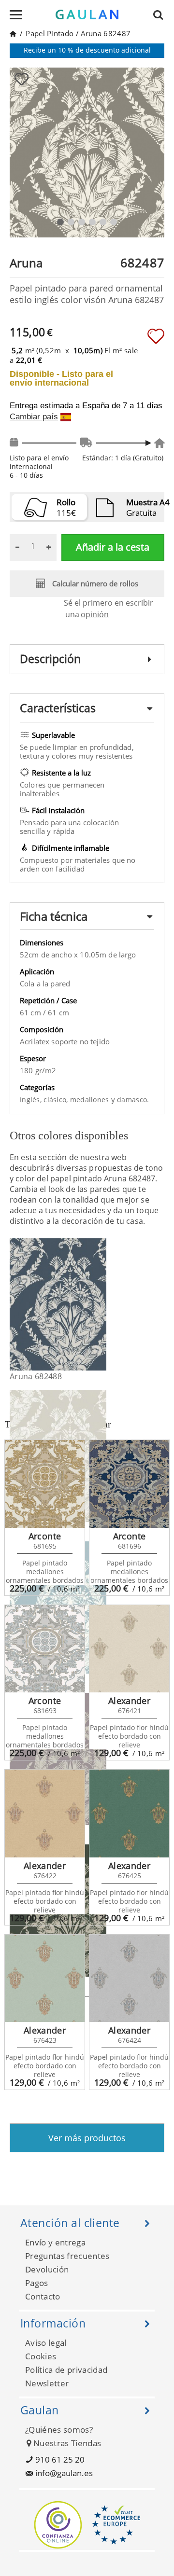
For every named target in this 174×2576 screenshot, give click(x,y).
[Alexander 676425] (129, 1814)
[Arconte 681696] (129, 1484)
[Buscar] (161, 14)
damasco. (133, 1100)
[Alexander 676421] (129, 1649)
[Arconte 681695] (45, 1484)
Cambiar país (34, 417)
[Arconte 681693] (45, 1649)
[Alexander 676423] (45, 1979)
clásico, (57, 1100)
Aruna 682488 (36, 1376)
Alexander (129, 1701)
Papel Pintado (50, 33)
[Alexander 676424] (129, 1979)
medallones (91, 1100)
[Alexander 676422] (45, 1814)
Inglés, (32, 1100)
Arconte (45, 1536)
